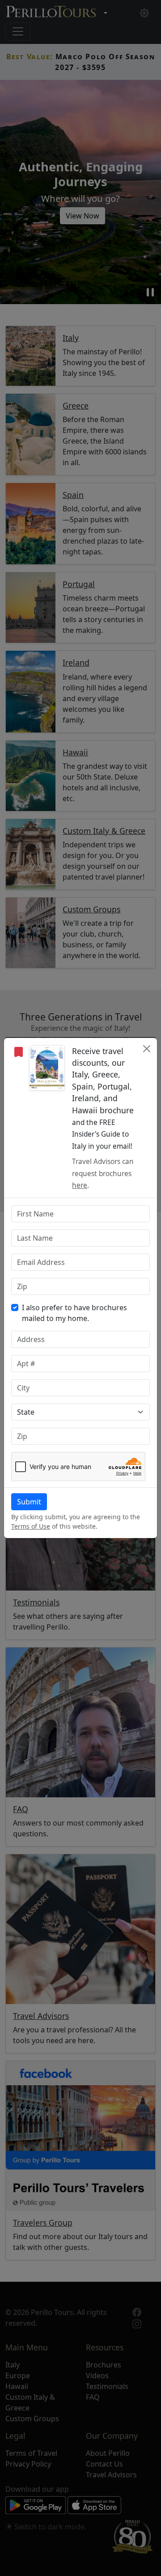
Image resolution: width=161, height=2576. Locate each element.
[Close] (146, 1049)
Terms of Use (31, 1526)
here (80, 1185)
